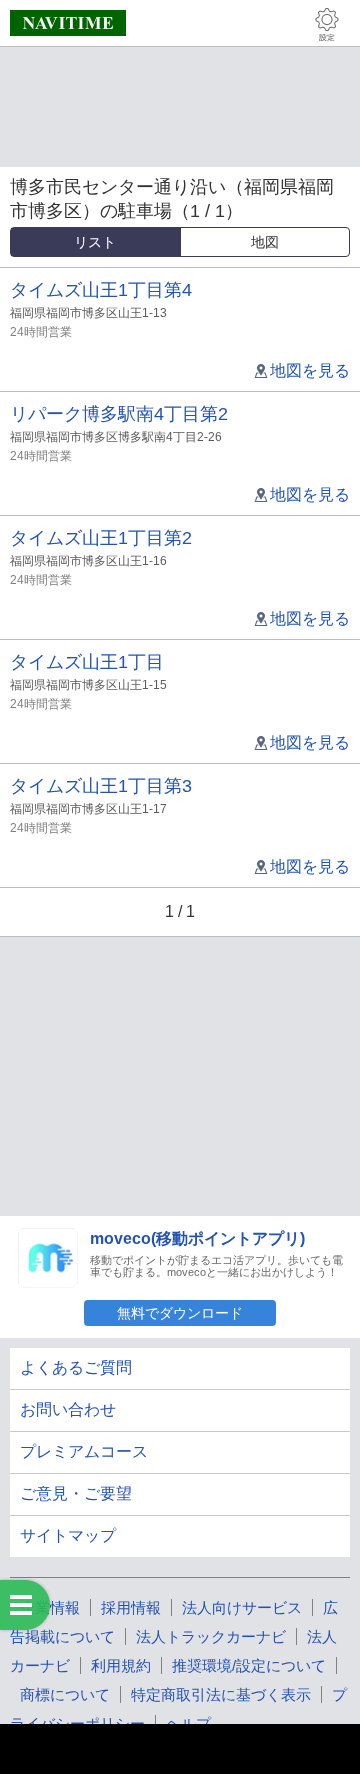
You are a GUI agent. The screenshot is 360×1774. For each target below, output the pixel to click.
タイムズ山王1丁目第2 (101, 538)
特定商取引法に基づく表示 (221, 1694)
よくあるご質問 (76, 1367)
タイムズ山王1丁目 (87, 662)
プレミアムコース (84, 1451)
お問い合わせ (68, 1409)
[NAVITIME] (68, 23)
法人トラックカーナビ (211, 1636)
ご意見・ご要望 (76, 1493)
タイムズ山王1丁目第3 (101, 786)
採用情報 (131, 1607)
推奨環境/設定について (249, 1665)
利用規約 (121, 1665)
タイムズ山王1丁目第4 (101, 290)
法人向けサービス (242, 1607)
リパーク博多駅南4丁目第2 (119, 414)
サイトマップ (68, 1535)
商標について (65, 1694)
